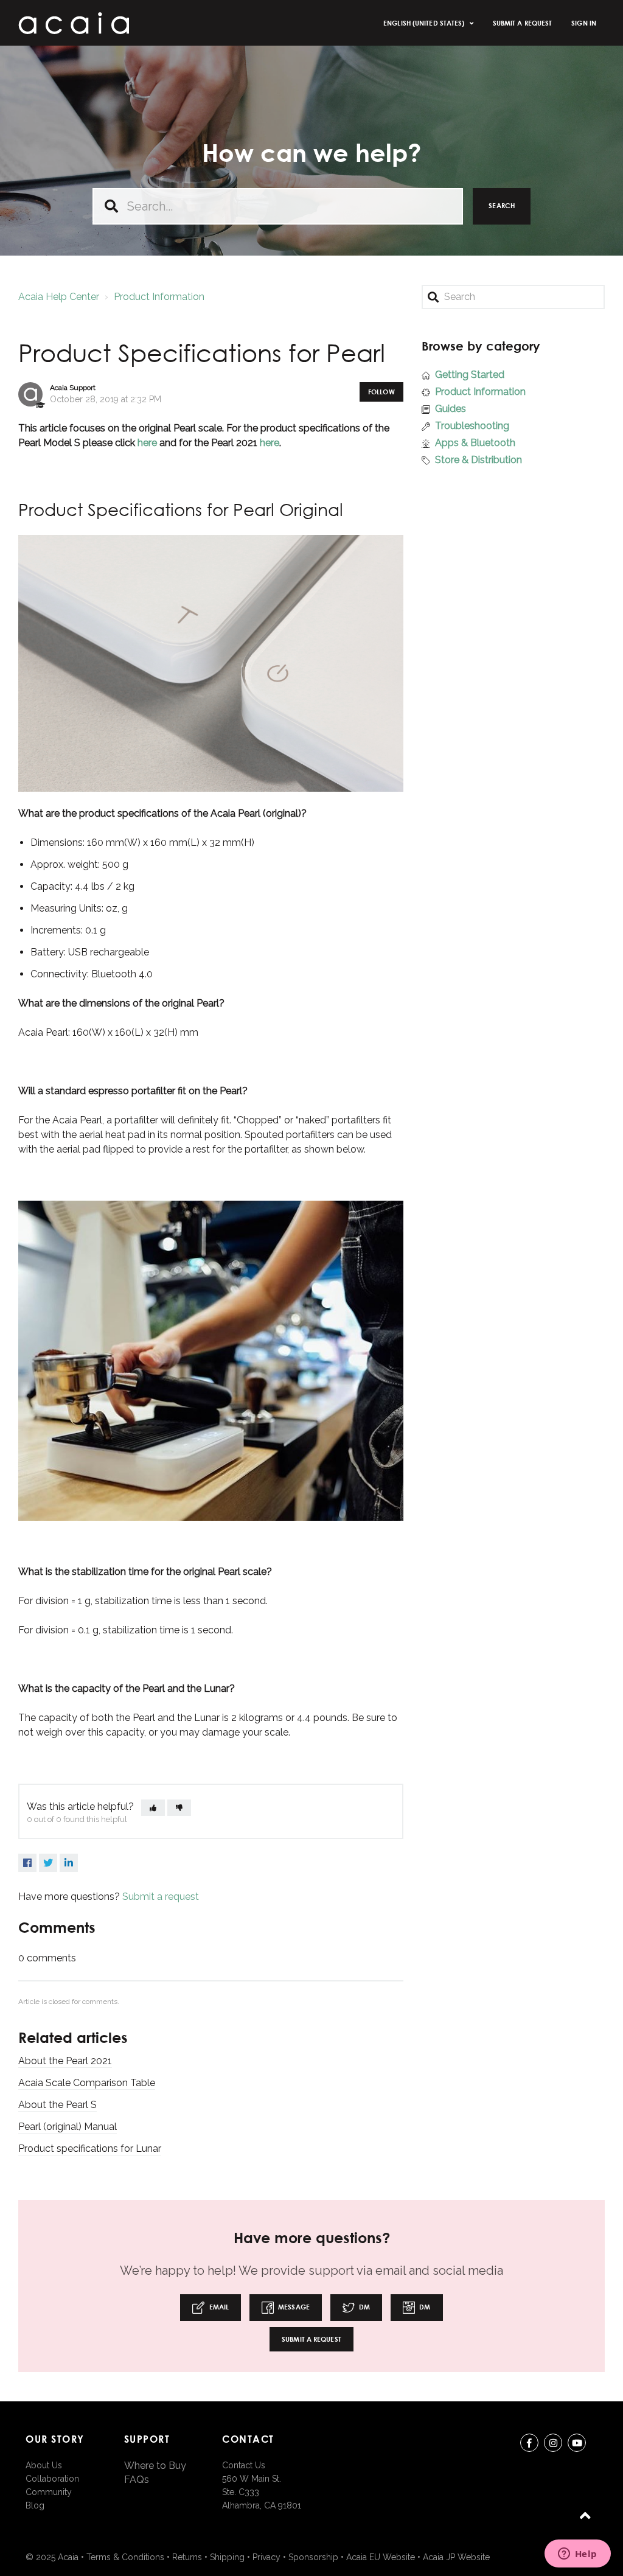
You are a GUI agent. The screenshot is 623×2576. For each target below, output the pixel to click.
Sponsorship (313, 2557)
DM (364, 2307)
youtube (577, 2443)
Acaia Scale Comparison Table (87, 2083)
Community (49, 2492)
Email (218, 2307)
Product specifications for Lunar (90, 2148)
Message (293, 2307)
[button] (153, 1808)
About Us (44, 2465)
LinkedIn (69, 1863)
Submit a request (523, 23)
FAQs (137, 2480)
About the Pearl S (57, 2105)
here (147, 443)
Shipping (227, 2557)
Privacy (266, 2557)
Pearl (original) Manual (68, 2127)
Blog (35, 2505)
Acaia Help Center (59, 297)
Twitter (48, 1863)
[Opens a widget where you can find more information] (577, 2555)
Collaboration (52, 2479)
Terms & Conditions (125, 2557)
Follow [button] (381, 392)
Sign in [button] (584, 23)
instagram (553, 2443)
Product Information (159, 297)
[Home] (74, 23)
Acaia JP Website (456, 2557)
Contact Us (244, 2465)
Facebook (27, 1863)
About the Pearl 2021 (65, 2061)
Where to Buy (155, 2466)
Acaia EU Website (381, 2557)
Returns (187, 2557)
